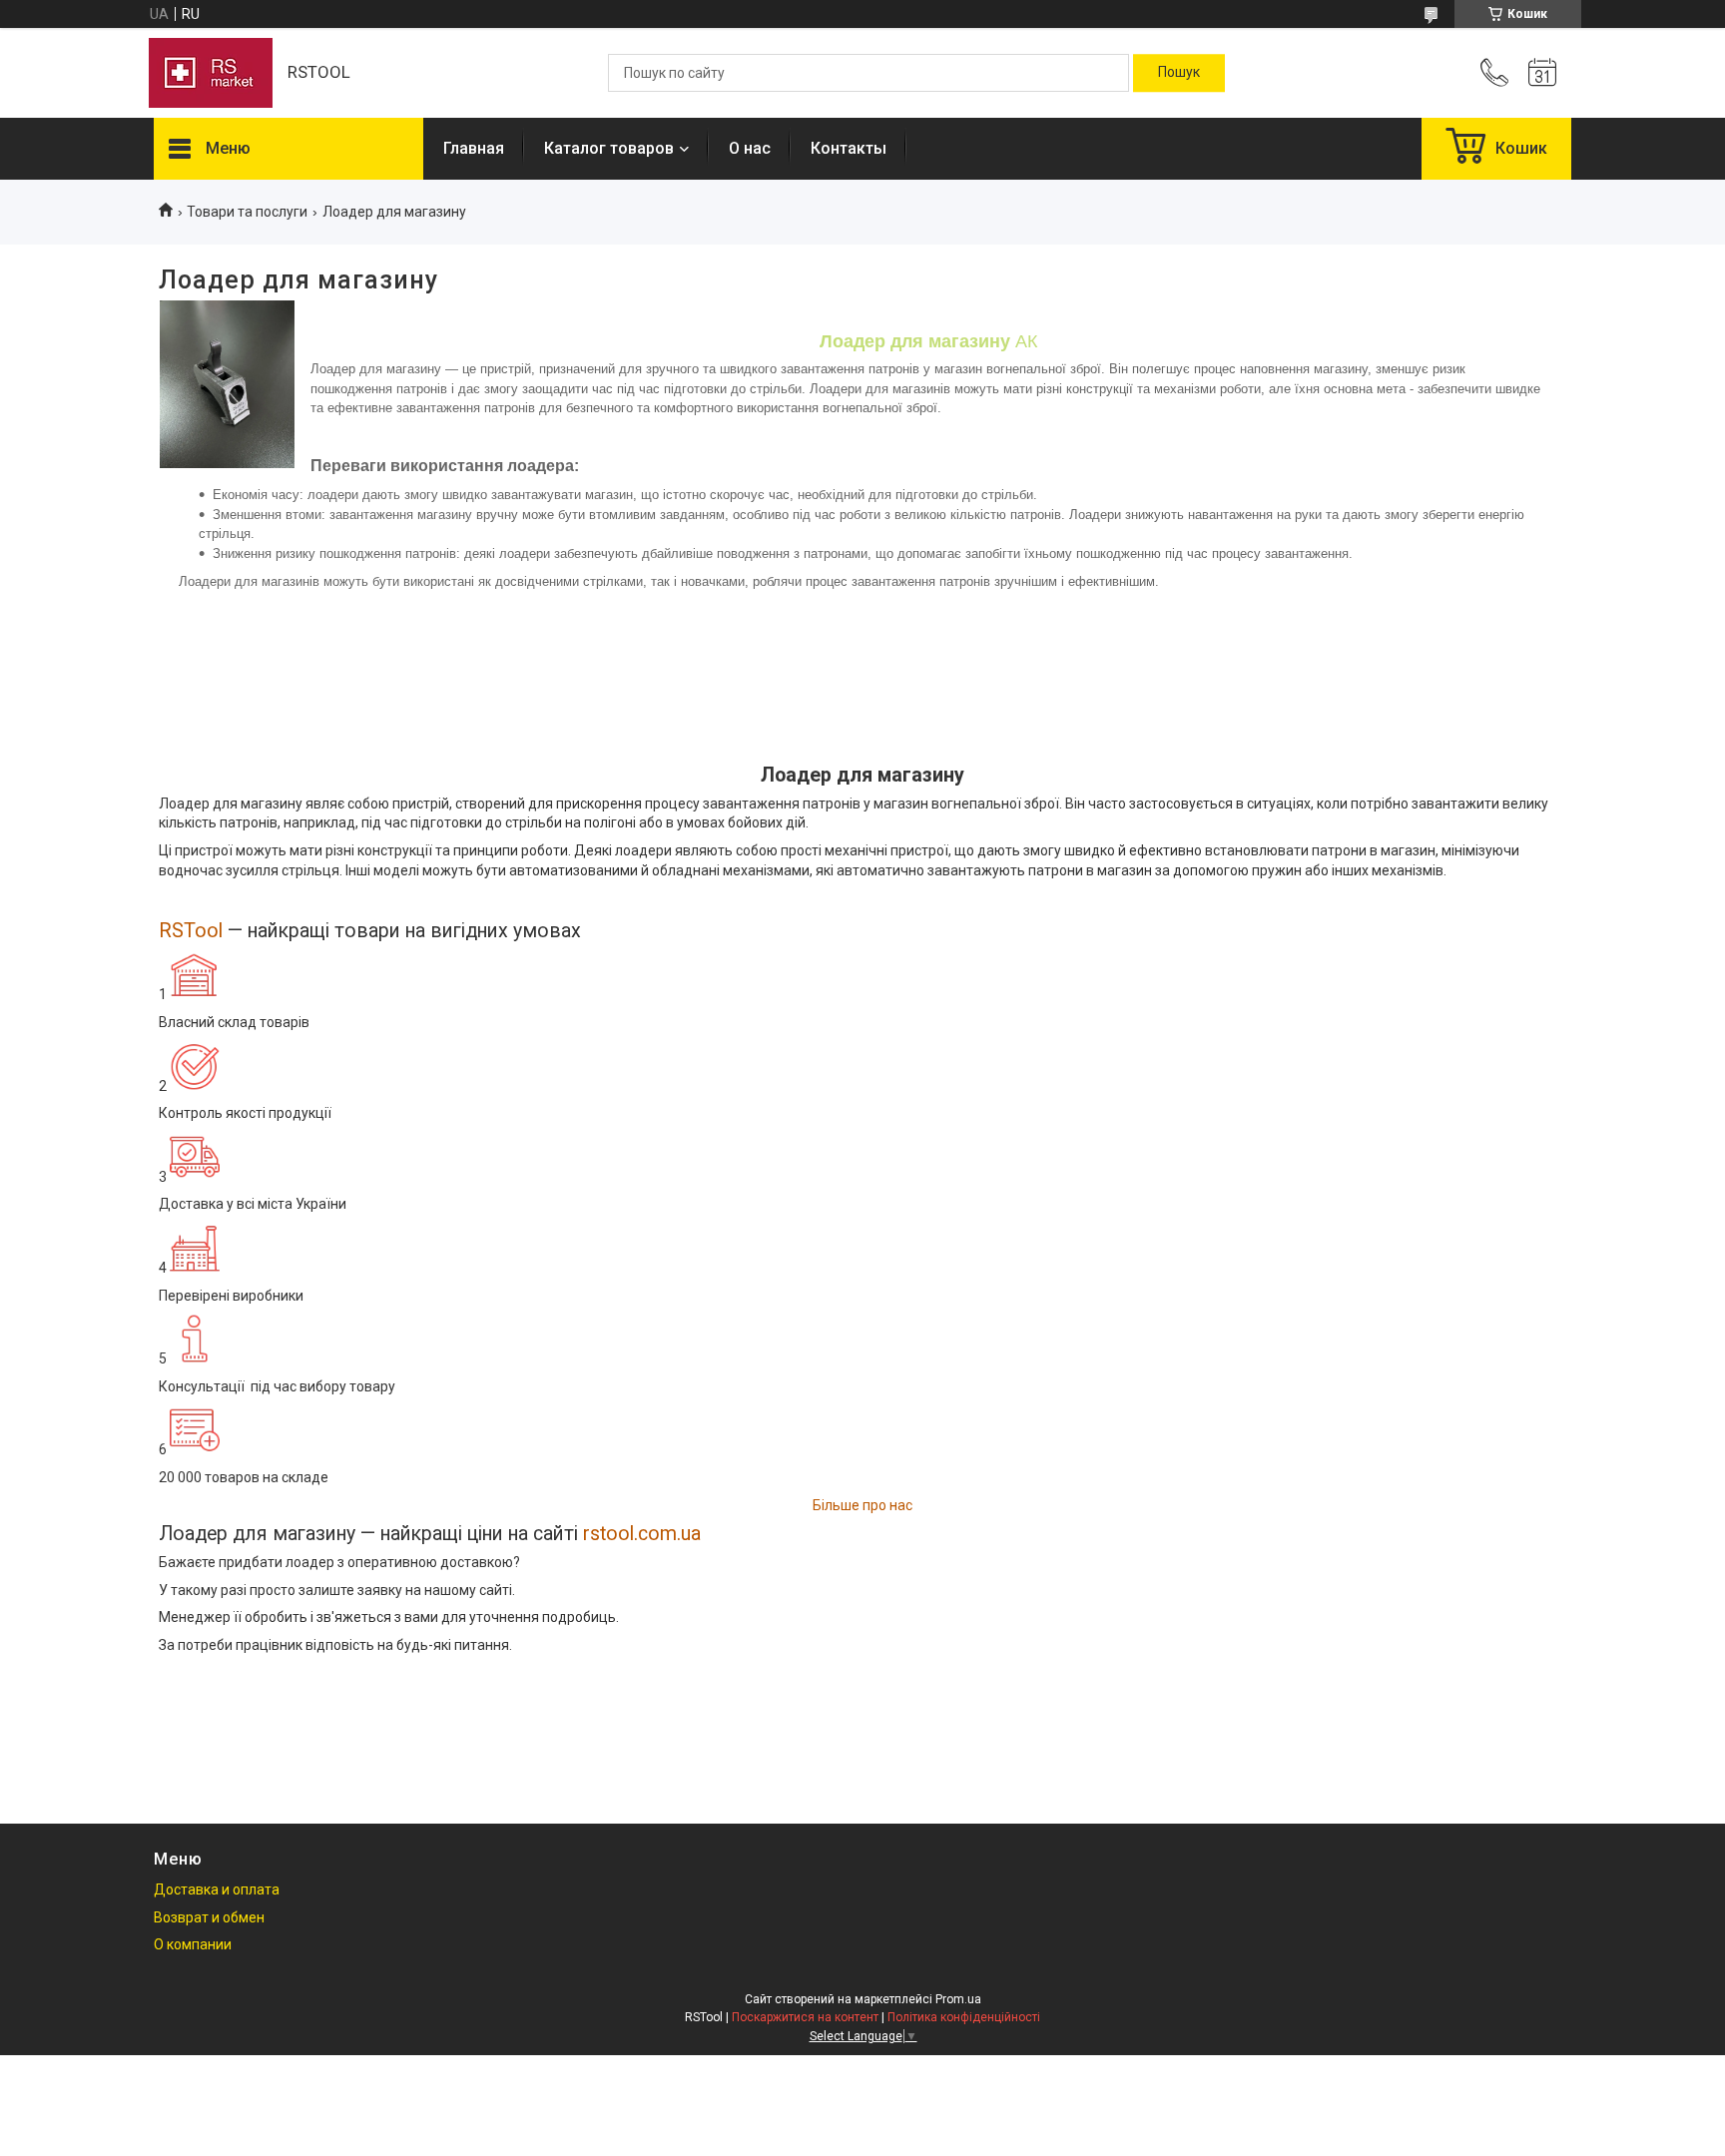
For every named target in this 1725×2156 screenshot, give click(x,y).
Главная (474, 148)
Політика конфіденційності (964, 2017)
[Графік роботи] (1542, 73)
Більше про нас (862, 1505)
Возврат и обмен (209, 1917)
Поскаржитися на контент (805, 2017)
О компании (193, 1944)
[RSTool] (211, 73)
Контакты (849, 148)
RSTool (191, 931)
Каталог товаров (609, 148)
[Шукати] (1179, 73)
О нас (750, 148)
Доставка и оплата (217, 1889)
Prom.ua (958, 1999)
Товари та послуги (247, 212)
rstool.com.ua (642, 1534)
